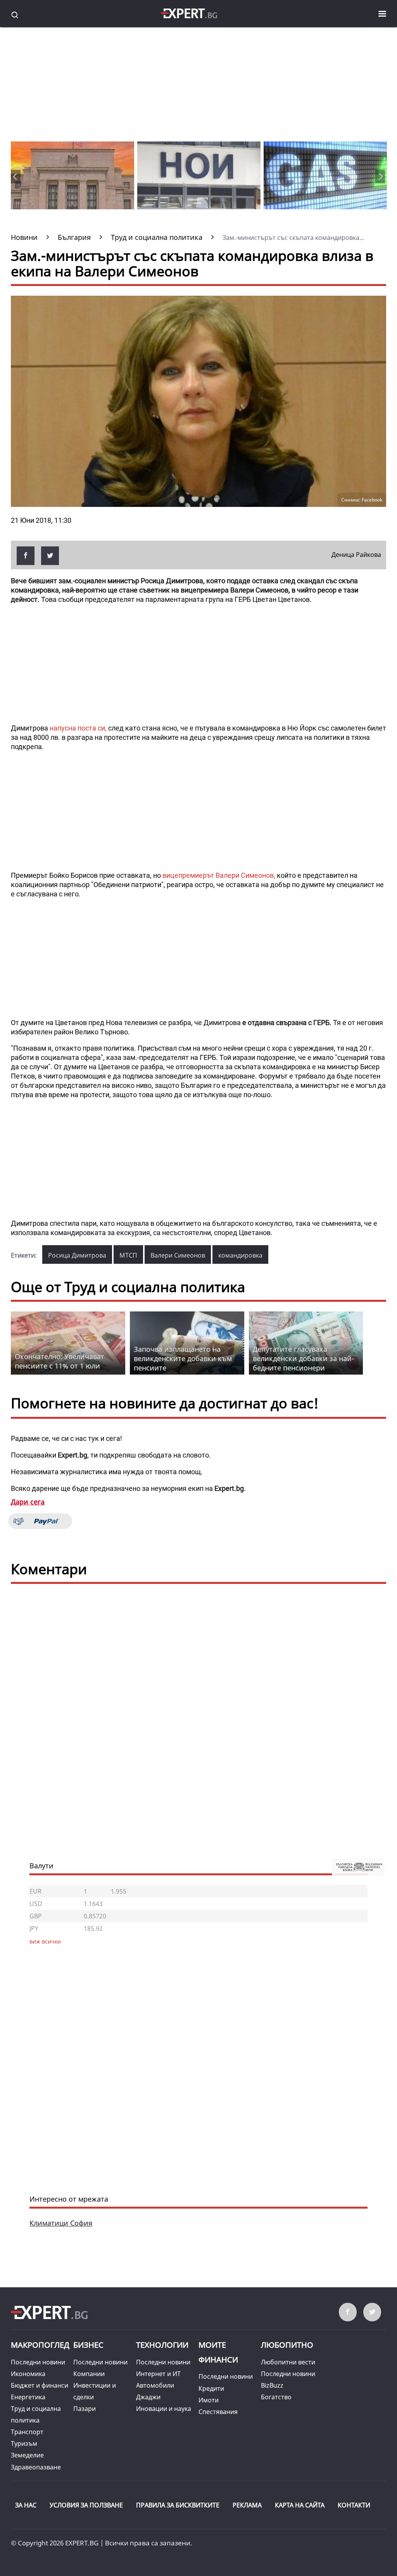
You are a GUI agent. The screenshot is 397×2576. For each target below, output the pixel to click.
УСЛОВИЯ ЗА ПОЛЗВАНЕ (86, 2505)
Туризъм (24, 2443)
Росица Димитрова (77, 1255)
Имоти (209, 2400)
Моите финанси (218, 2352)
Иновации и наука (164, 2409)
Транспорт (27, 2432)
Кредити (211, 2388)
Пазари (85, 2409)
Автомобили (155, 2385)
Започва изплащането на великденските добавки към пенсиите (183, 1358)
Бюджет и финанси (40, 2385)
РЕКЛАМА (247, 2505)
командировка (240, 1255)
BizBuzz (272, 2385)
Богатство (276, 2397)
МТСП (128, 1255)
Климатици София (61, 2223)
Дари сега (28, 1502)
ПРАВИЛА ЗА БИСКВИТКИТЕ (178, 2505)
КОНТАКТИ (354, 2505)
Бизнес (88, 2345)
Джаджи (148, 2397)
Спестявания (218, 2412)
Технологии (162, 2345)
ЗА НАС (26, 2505)
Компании (89, 2374)
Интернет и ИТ (158, 2374)
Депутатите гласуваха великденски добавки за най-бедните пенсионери (303, 1358)
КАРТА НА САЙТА (300, 2505)
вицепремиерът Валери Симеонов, (220, 875)
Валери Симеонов (178, 1255)
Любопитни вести (288, 2362)
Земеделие (27, 2455)
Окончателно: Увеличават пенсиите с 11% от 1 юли (60, 1361)
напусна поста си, (78, 728)
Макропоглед (40, 2345)
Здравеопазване (36, 2467)
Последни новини (38, 2362)
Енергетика (28, 2397)
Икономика (28, 2374)
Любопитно (287, 2345)
